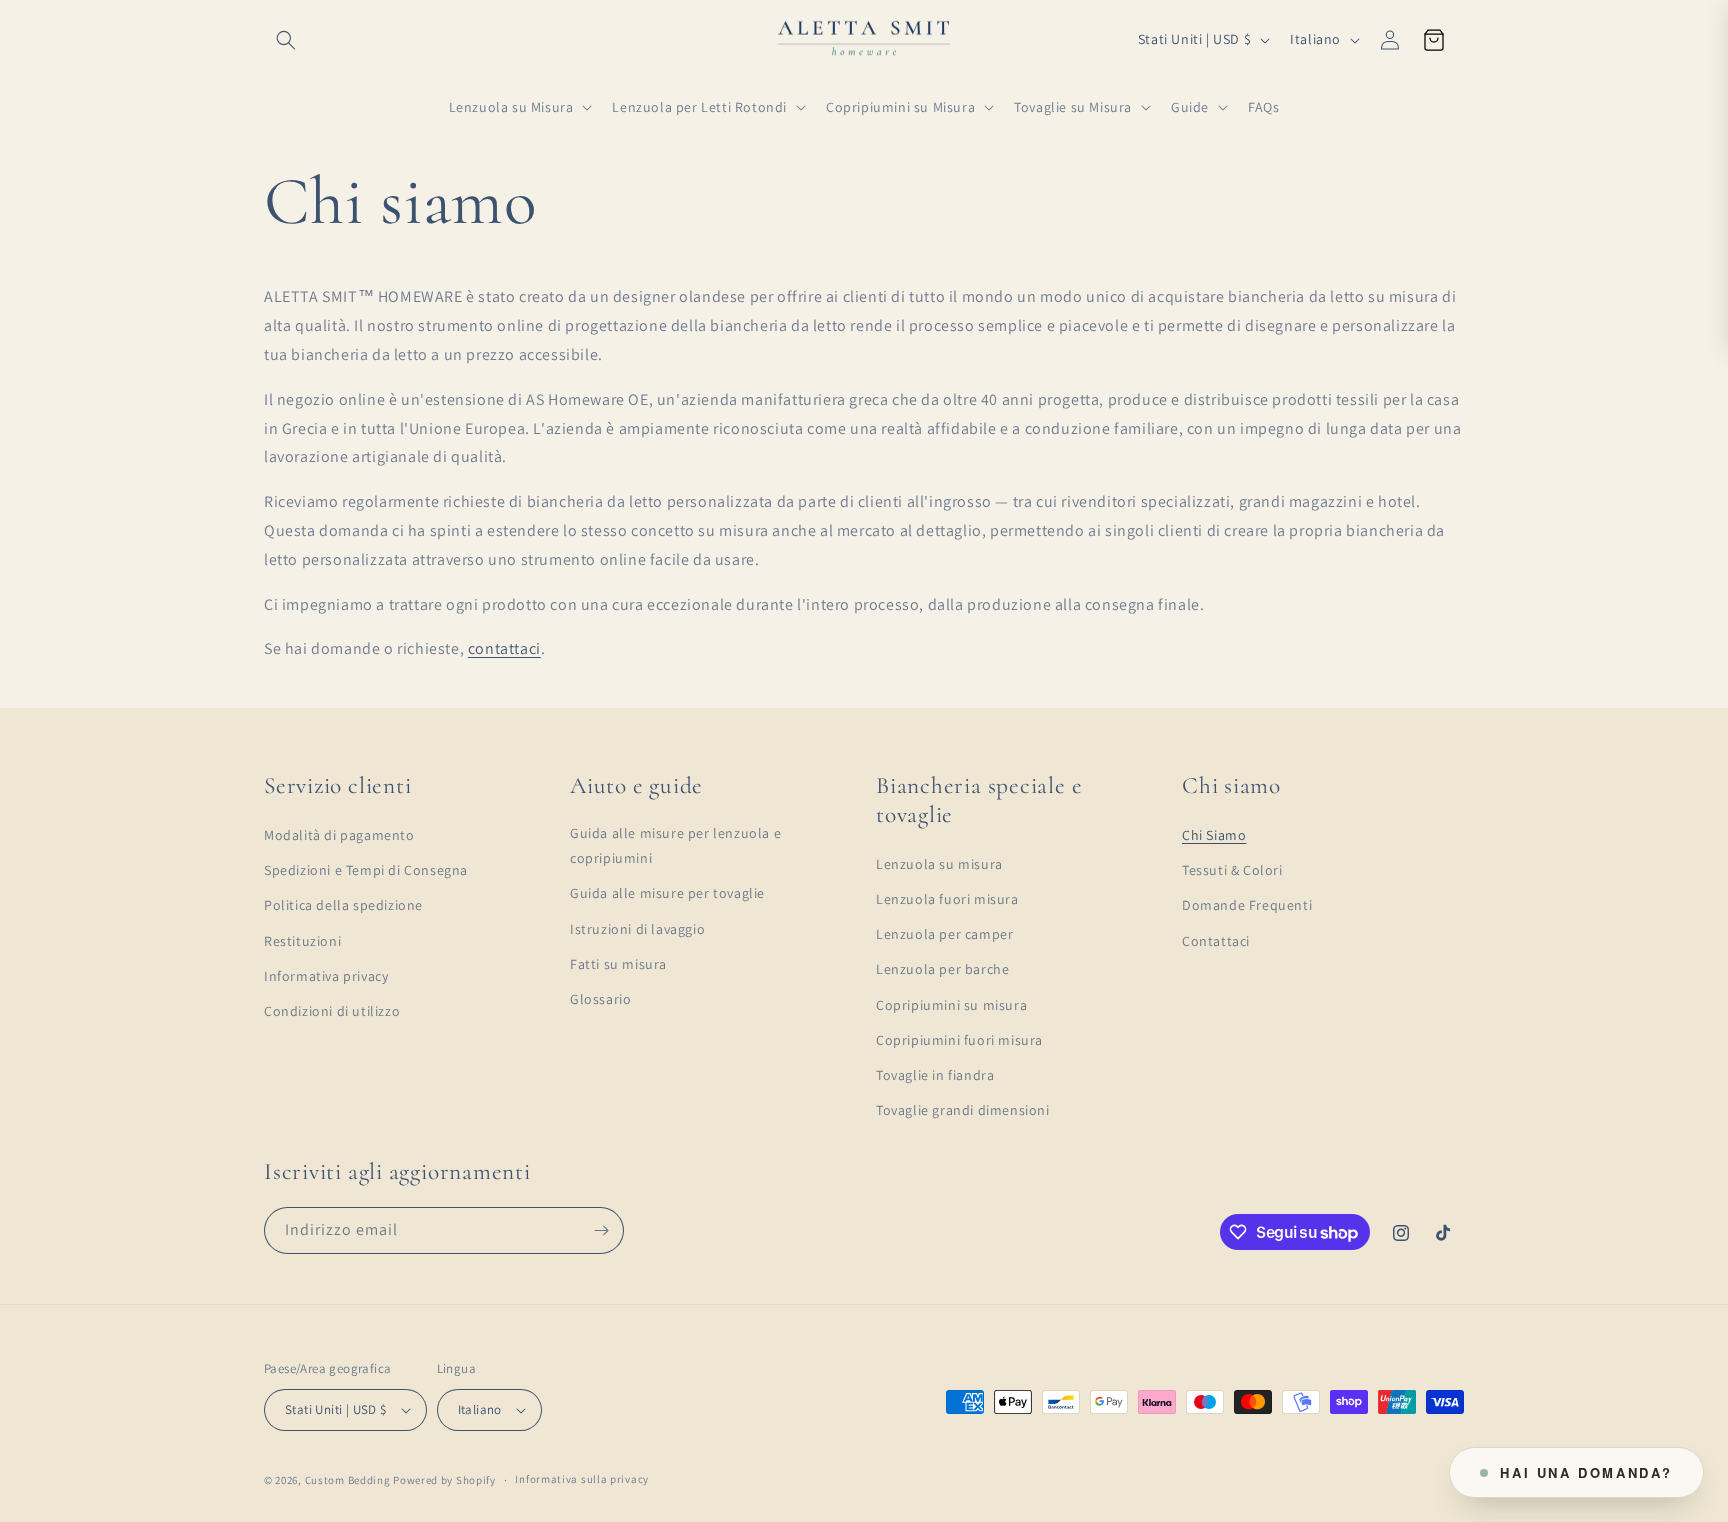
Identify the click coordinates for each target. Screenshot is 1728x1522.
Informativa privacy (326, 976)
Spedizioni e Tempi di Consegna (366, 870)
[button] (286, 40)
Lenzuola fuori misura (947, 899)
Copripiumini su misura (951, 1005)
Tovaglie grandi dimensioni (963, 1110)
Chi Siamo (1214, 835)
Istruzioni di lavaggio (637, 929)
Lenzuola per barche (942, 969)
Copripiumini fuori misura (959, 1040)
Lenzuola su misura (939, 864)
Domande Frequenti (1247, 905)
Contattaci (1216, 941)
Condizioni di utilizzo (332, 1011)
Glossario (600, 999)
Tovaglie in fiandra (935, 1075)
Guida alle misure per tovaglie (667, 893)
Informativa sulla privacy (582, 1479)
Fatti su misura (618, 964)
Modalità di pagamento (339, 835)
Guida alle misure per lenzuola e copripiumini (675, 845)
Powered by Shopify (444, 1480)
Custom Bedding (348, 1480)
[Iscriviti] (601, 1230)
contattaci (504, 648)
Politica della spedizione (343, 905)
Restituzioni (302, 941)
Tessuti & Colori (1232, 870)
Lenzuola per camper (944, 934)
